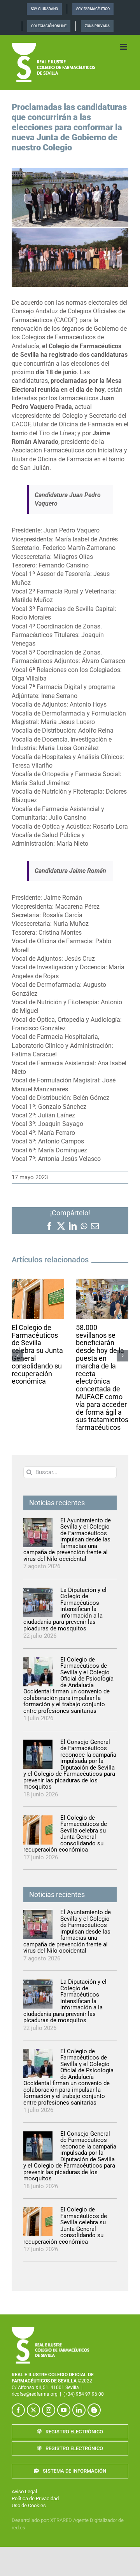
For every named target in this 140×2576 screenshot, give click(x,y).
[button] (17, 1356)
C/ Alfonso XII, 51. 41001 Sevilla (45, 2388)
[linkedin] (79, 2410)
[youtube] (64, 2410)
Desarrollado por (30, 2520)
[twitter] (33, 2410)
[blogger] (94, 2410)
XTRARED (61, 2520)
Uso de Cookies (29, 2505)
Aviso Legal (24, 2491)
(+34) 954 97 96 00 (84, 2394)
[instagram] (49, 2410)
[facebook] (18, 2410)
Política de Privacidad (35, 2498)
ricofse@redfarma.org (35, 2394)
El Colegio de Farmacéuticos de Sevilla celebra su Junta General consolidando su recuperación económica (37, 1354)
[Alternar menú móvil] (124, 47)
